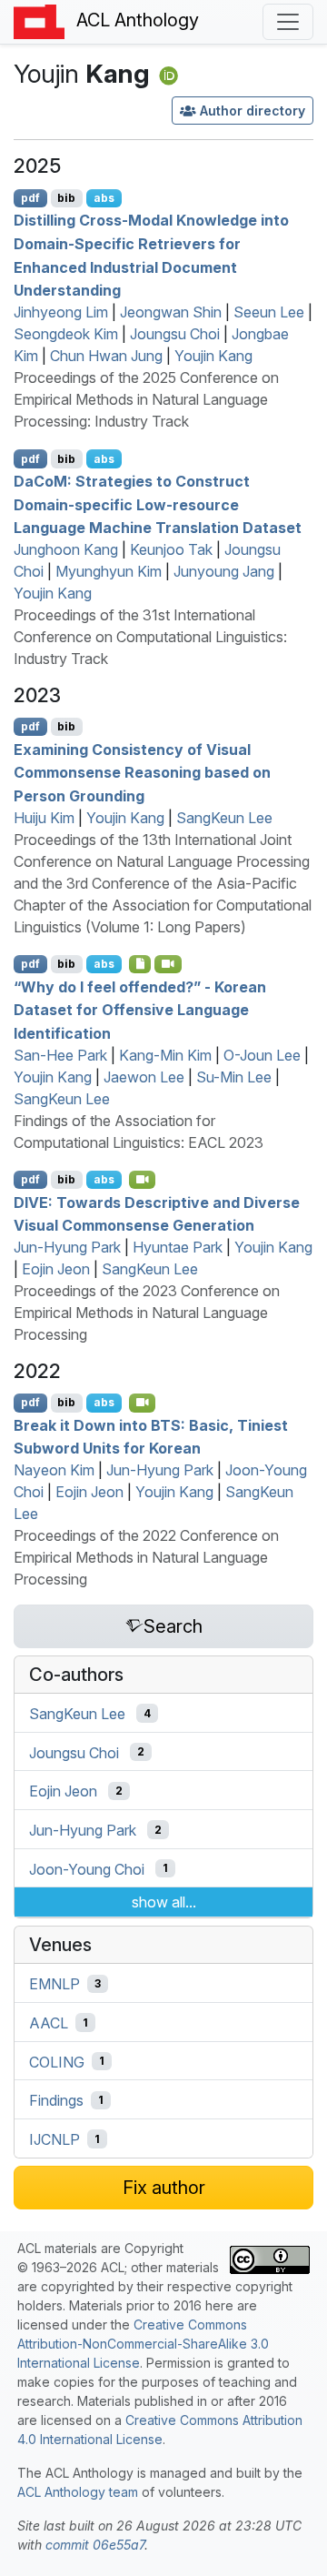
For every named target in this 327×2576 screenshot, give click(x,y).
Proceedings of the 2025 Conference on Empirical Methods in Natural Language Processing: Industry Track (146, 399)
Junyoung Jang (224, 571)
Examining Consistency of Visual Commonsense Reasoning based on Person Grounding (142, 772)
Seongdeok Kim (66, 334)
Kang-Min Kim (165, 1055)
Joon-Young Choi (87, 1868)
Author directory (253, 111)
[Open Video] (168, 964)
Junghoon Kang (66, 549)
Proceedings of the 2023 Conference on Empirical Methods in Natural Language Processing (147, 1313)
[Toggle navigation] (288, 22)
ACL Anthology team (78, 2492)
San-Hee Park (60, 1055)
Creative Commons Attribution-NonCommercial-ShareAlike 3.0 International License (143, 2344)
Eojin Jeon (56, 1269)
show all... (164, 1902)
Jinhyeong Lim (61, 312)
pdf (30, 198)
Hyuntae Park (178, 1247)
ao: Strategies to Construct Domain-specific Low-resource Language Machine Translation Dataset (158, 504)
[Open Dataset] (140, 964)
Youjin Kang (213, 356)
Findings (56, 2100)
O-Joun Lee (262, 1055)
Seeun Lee (269, 312)
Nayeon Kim (54, 1470)
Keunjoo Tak (171, 549)
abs (104, 198)
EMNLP (54, 1984)
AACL (49, 2023)
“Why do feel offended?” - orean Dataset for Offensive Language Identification (140, 1009)
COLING (57, 2061)
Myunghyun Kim (109, 571)
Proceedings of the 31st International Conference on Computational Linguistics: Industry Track (150, 637)
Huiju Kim (44, 818)
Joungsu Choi (175, 334)
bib (66, 198)
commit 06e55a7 (95, 2545)
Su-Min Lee (234, 1077)
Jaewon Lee (144, 1077)
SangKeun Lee (224, 818)
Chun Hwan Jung (106, 356)
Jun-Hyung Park (67, 1247)
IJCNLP (54, 2139)
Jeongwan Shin (171, 312)
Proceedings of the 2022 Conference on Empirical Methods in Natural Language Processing (146, 1557)
